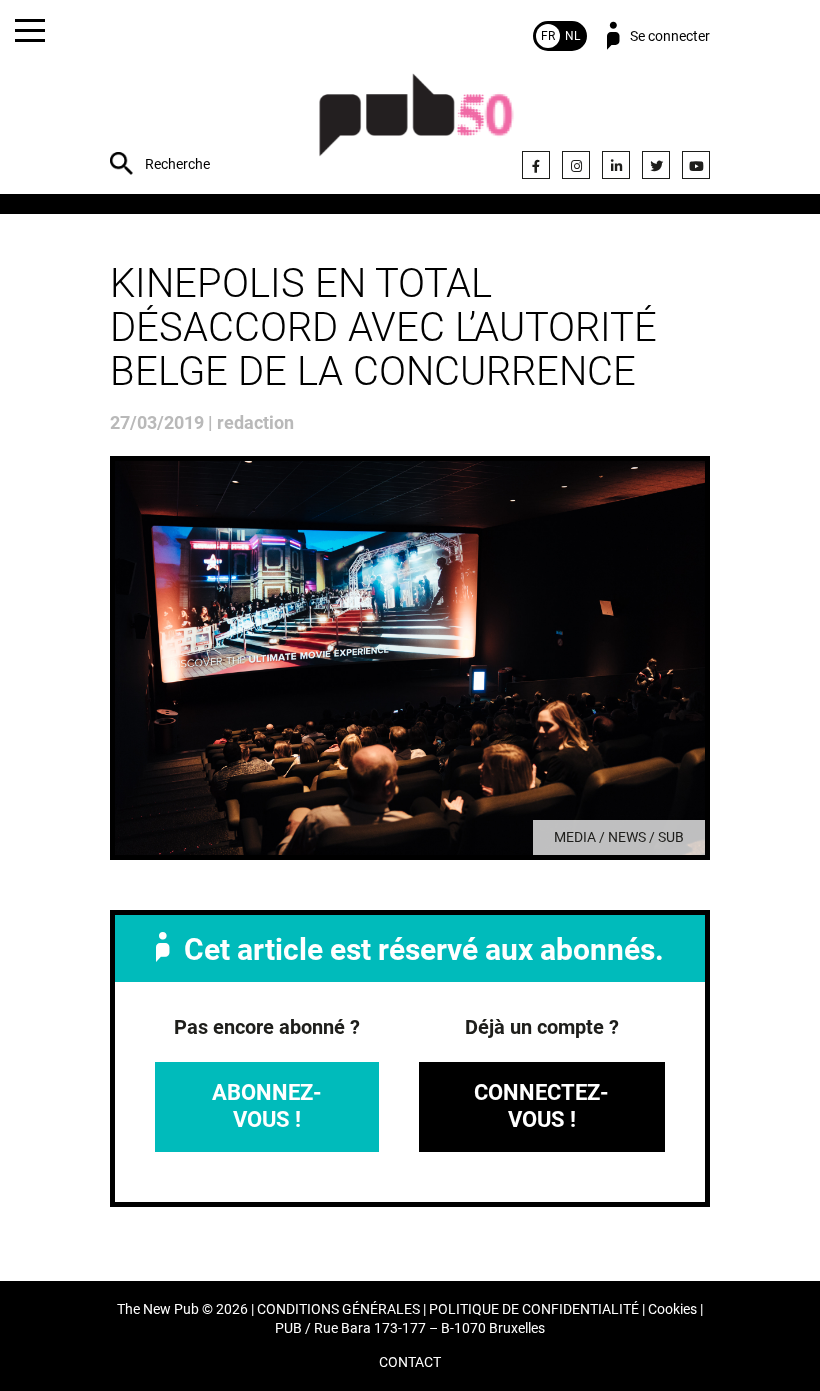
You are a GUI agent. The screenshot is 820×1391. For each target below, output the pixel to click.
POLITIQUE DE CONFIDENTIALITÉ (534, 1309)
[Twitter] (656, 165)
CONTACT (410, 1362)
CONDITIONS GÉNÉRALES (338, 1309)
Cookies (672, 1309)
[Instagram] (576, 165)
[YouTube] (696, 165)
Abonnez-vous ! (267, 1105)
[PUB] (416, 125)
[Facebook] (536, 165)
